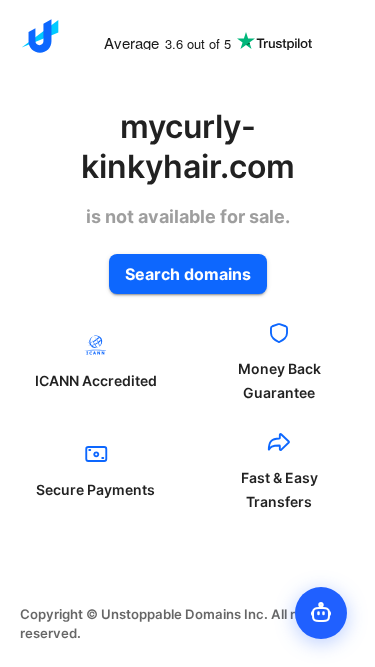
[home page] (40, 36)
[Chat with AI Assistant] (321, 613)
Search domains (188, 274)
